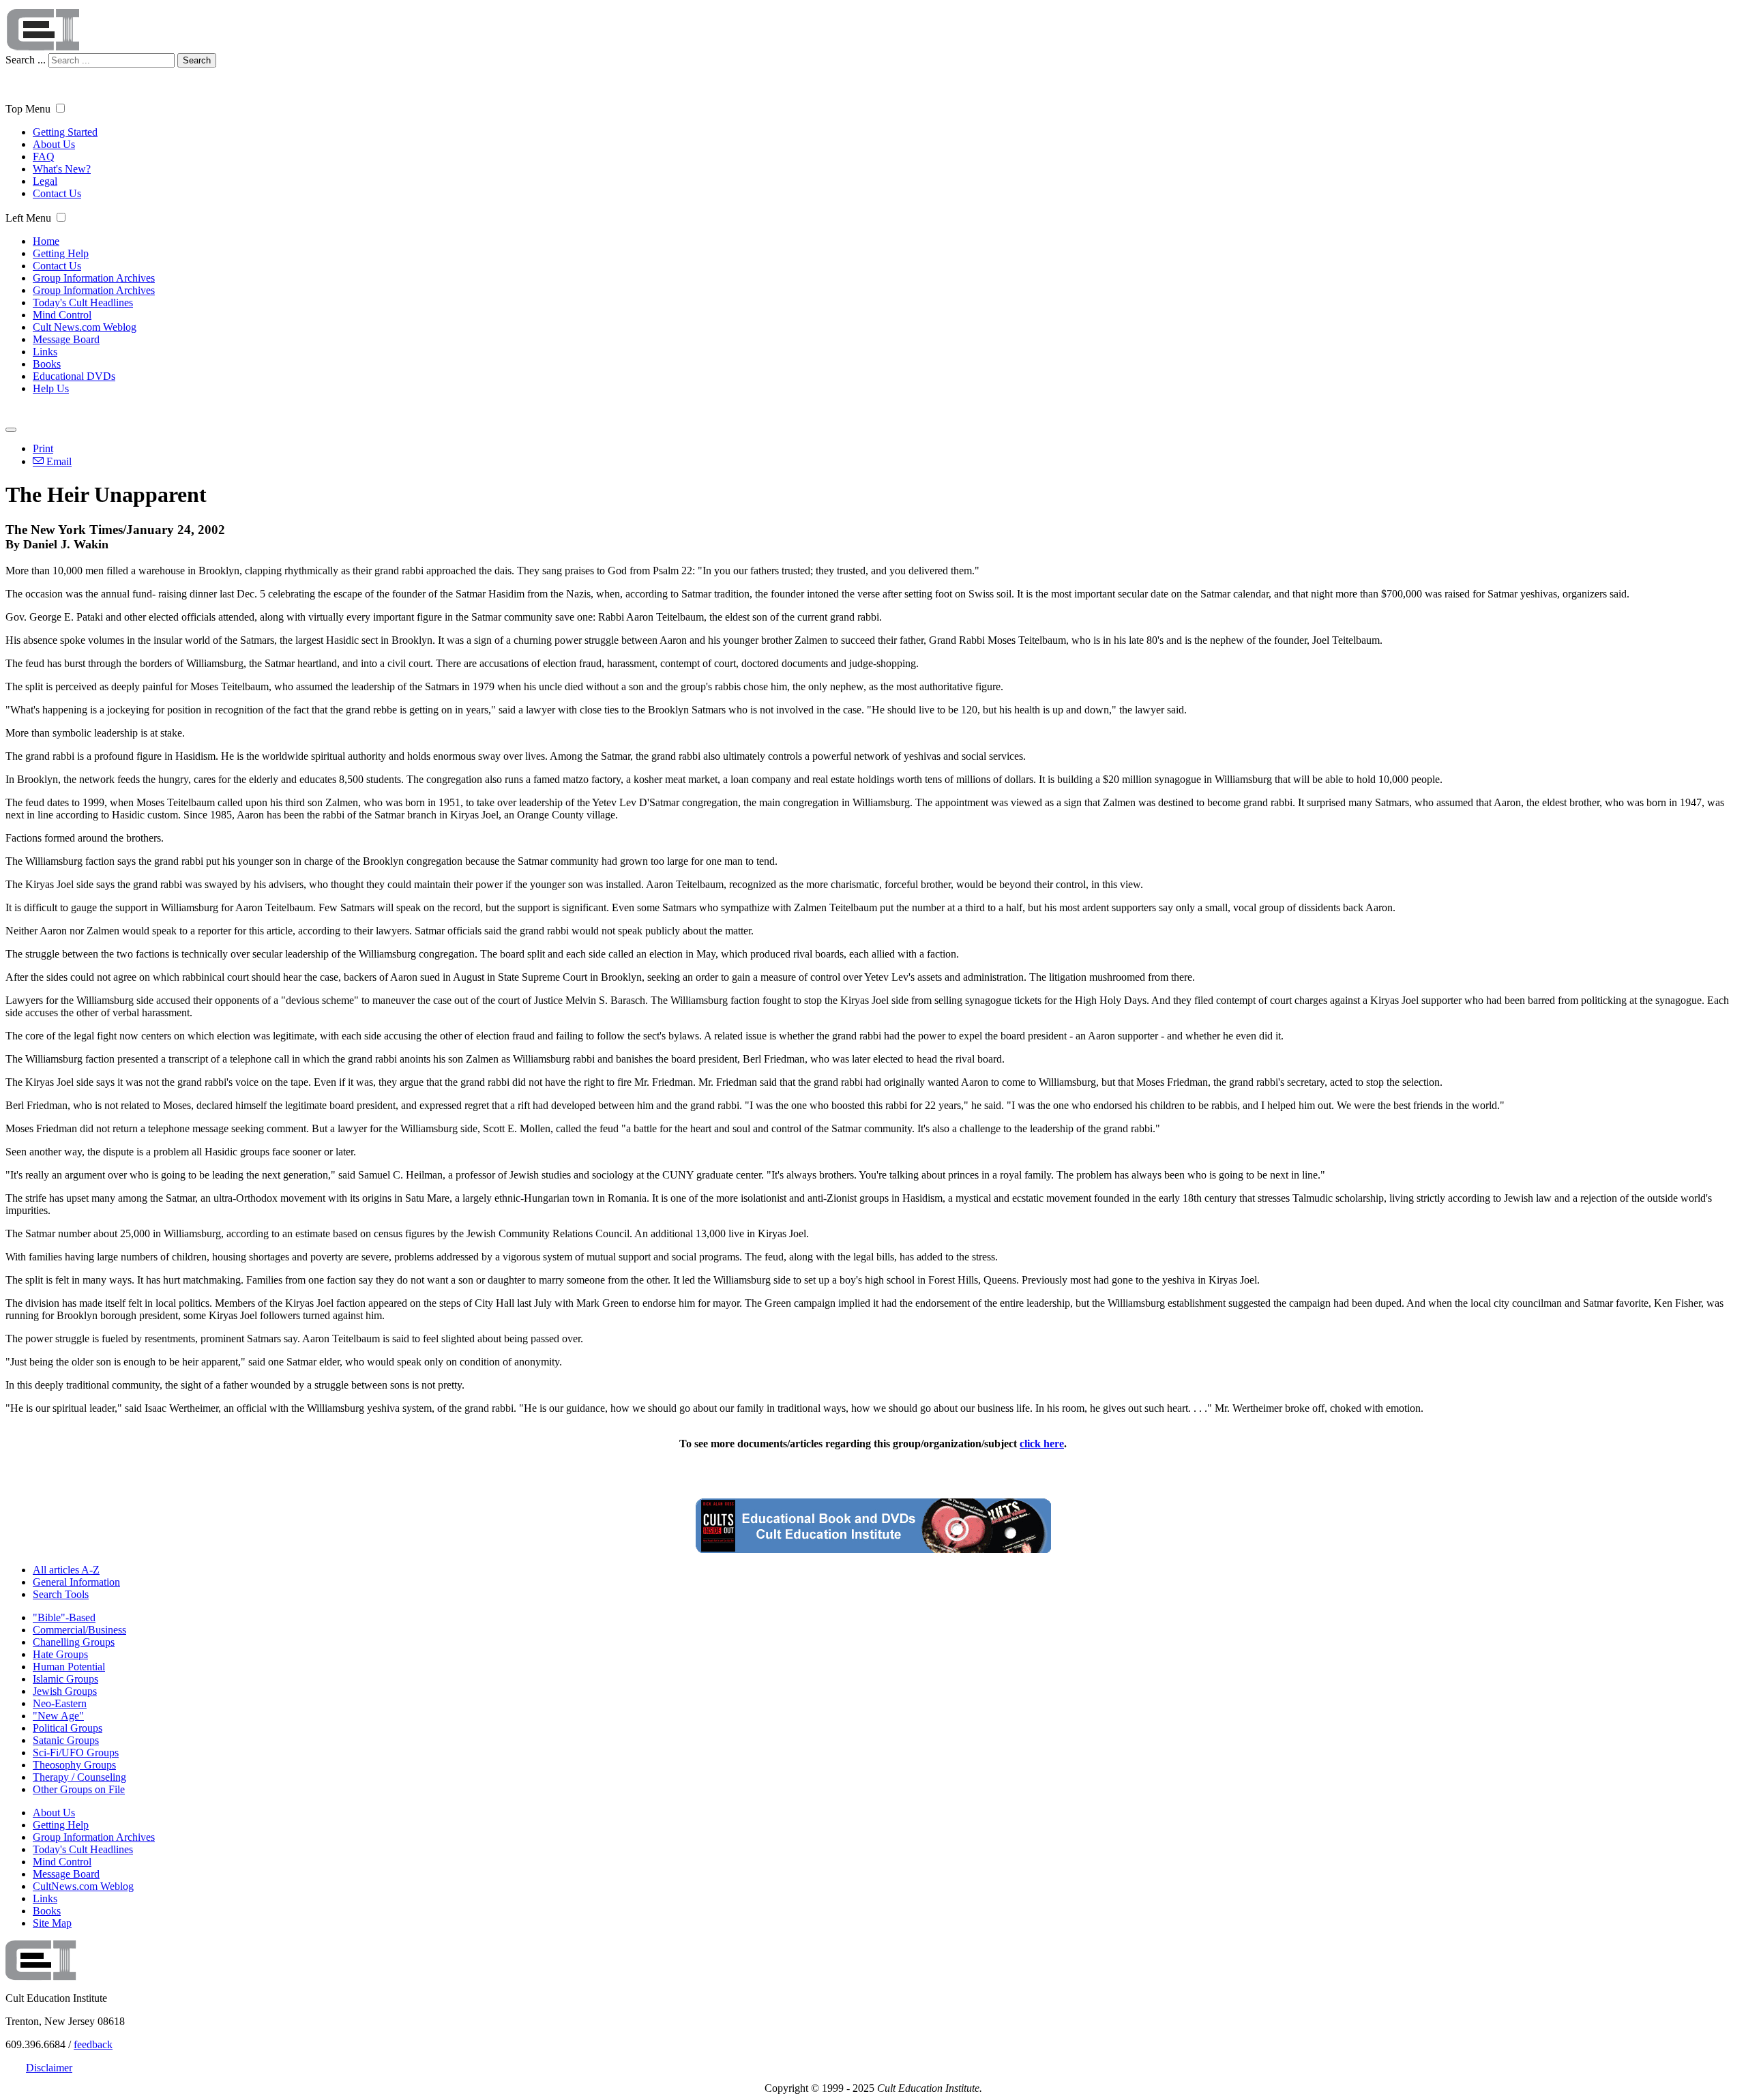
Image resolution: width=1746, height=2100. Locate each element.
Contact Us (57, 193)
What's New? (62, 169)
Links (45, 352)
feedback (93, 2044)
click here (1042, 1444)
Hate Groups (60, 1654)
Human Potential (69, 1667)
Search (197, 60)
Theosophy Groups (74, 1765)
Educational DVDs (74, 376)
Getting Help (61, 253)
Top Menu (28, 109)
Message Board (66, 339)
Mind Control (62, 315)
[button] (60, 108)
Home (46, 241)
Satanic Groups (66, 1740)
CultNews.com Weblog (83, 1886)
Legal (45, 181)
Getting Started (65, 132)
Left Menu (28, 218)
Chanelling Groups (74, 1642)
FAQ (44, 157)
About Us (54, 144)
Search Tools (61, 1594)
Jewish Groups (65, 1691)
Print (43, 448)
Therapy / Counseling (79, 1777)
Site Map (52, 1923)
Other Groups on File (79, 1789)
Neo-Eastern (60, 1703)
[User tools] (11, 430)
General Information (76, 1582)
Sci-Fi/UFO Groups (76, 1753)
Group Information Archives (94, 278)
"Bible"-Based (64, 1617)
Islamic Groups (65, 1679)
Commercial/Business (79, 1630)
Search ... (26, 60)
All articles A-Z (66, 1570)
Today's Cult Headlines (83, 302)
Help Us (51, 388)
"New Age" (58, 1716)
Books (47, 364)
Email (58, 461)
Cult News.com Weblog (85, 327)
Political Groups (68, 1728)
